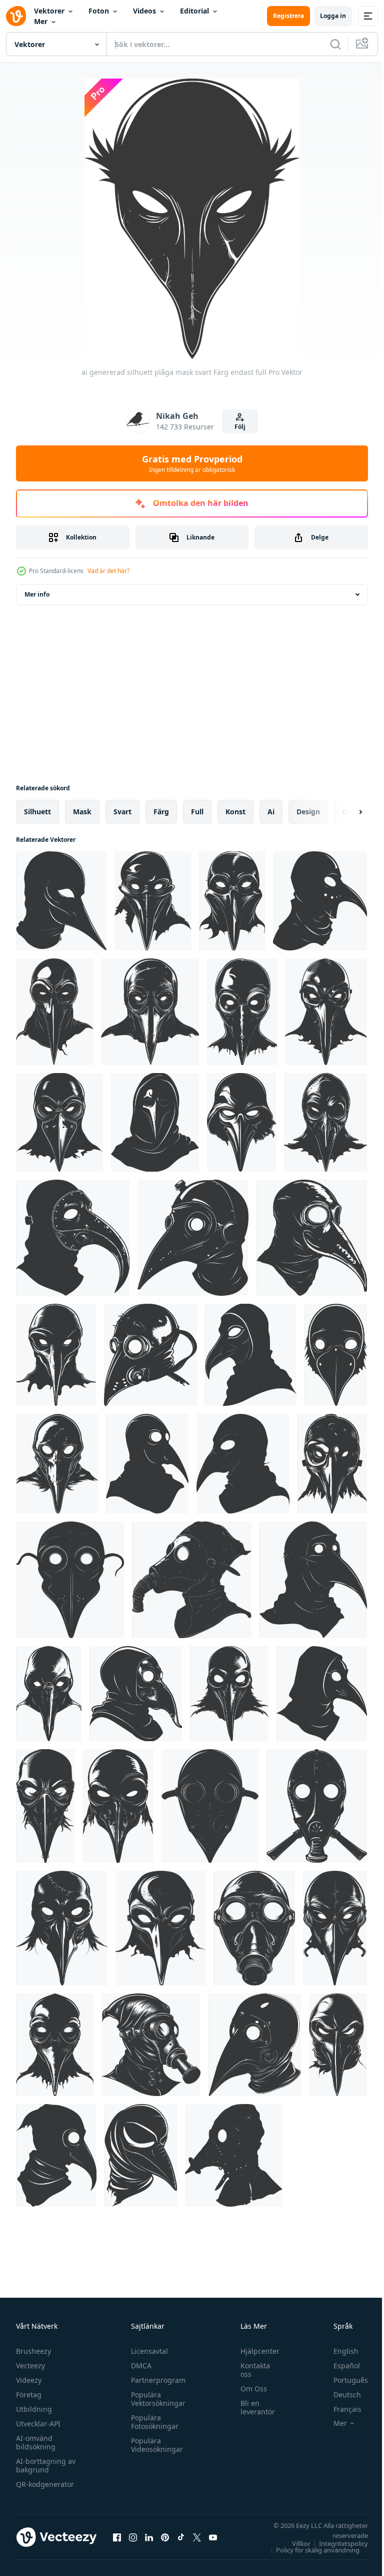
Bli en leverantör (253, 2407)
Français (340, 2409)
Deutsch (340, 2395)
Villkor (294, 2543)
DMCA (139, 2366)
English (338, 2351)
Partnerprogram (156, 2380)
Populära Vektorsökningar (156, 2399)
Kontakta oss (250, 2370)
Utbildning (34, 2409)
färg (161, 812)
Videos (144, 11)
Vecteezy (30, 2366)
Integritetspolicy (336, 2543)
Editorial (194, 11)
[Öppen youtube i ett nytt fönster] (213, 2537)
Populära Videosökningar (154, 2445)
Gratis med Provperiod (192, 463)
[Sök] (335, 44)
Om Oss (249, 2389)
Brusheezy (33, 2351)
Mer (41, 21)
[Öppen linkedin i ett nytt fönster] (149, 2537)
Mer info (37, 594)
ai (271, 812)
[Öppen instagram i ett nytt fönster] (133, 2537)
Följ (240, 427)
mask (82, 812)
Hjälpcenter (255, 2351)
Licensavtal (147, 2351)
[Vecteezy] (16, 16)
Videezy (29, 2380)
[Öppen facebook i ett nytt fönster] (117, 2537)
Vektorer (49, 11)
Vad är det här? (108, 571)
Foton (99, 11)
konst (235, 812)
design (308, 812)
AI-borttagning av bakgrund (46, 2465)
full (197, 812)
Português (343, 2380)
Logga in (333, 16)
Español (339, 2366)
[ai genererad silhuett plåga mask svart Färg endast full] (61, 901)
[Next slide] (344, 812)
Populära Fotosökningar (152, 2422)
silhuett (37, 812)
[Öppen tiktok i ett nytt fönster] (181, 2537)
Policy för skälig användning (310, 2550)
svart (122, 812)
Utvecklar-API (38, 2424)
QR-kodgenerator (45, 2484)
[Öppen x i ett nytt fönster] (197, 2537)
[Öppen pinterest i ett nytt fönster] (165, 2537)
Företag (29, 2395)
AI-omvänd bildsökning (36, 2442)
